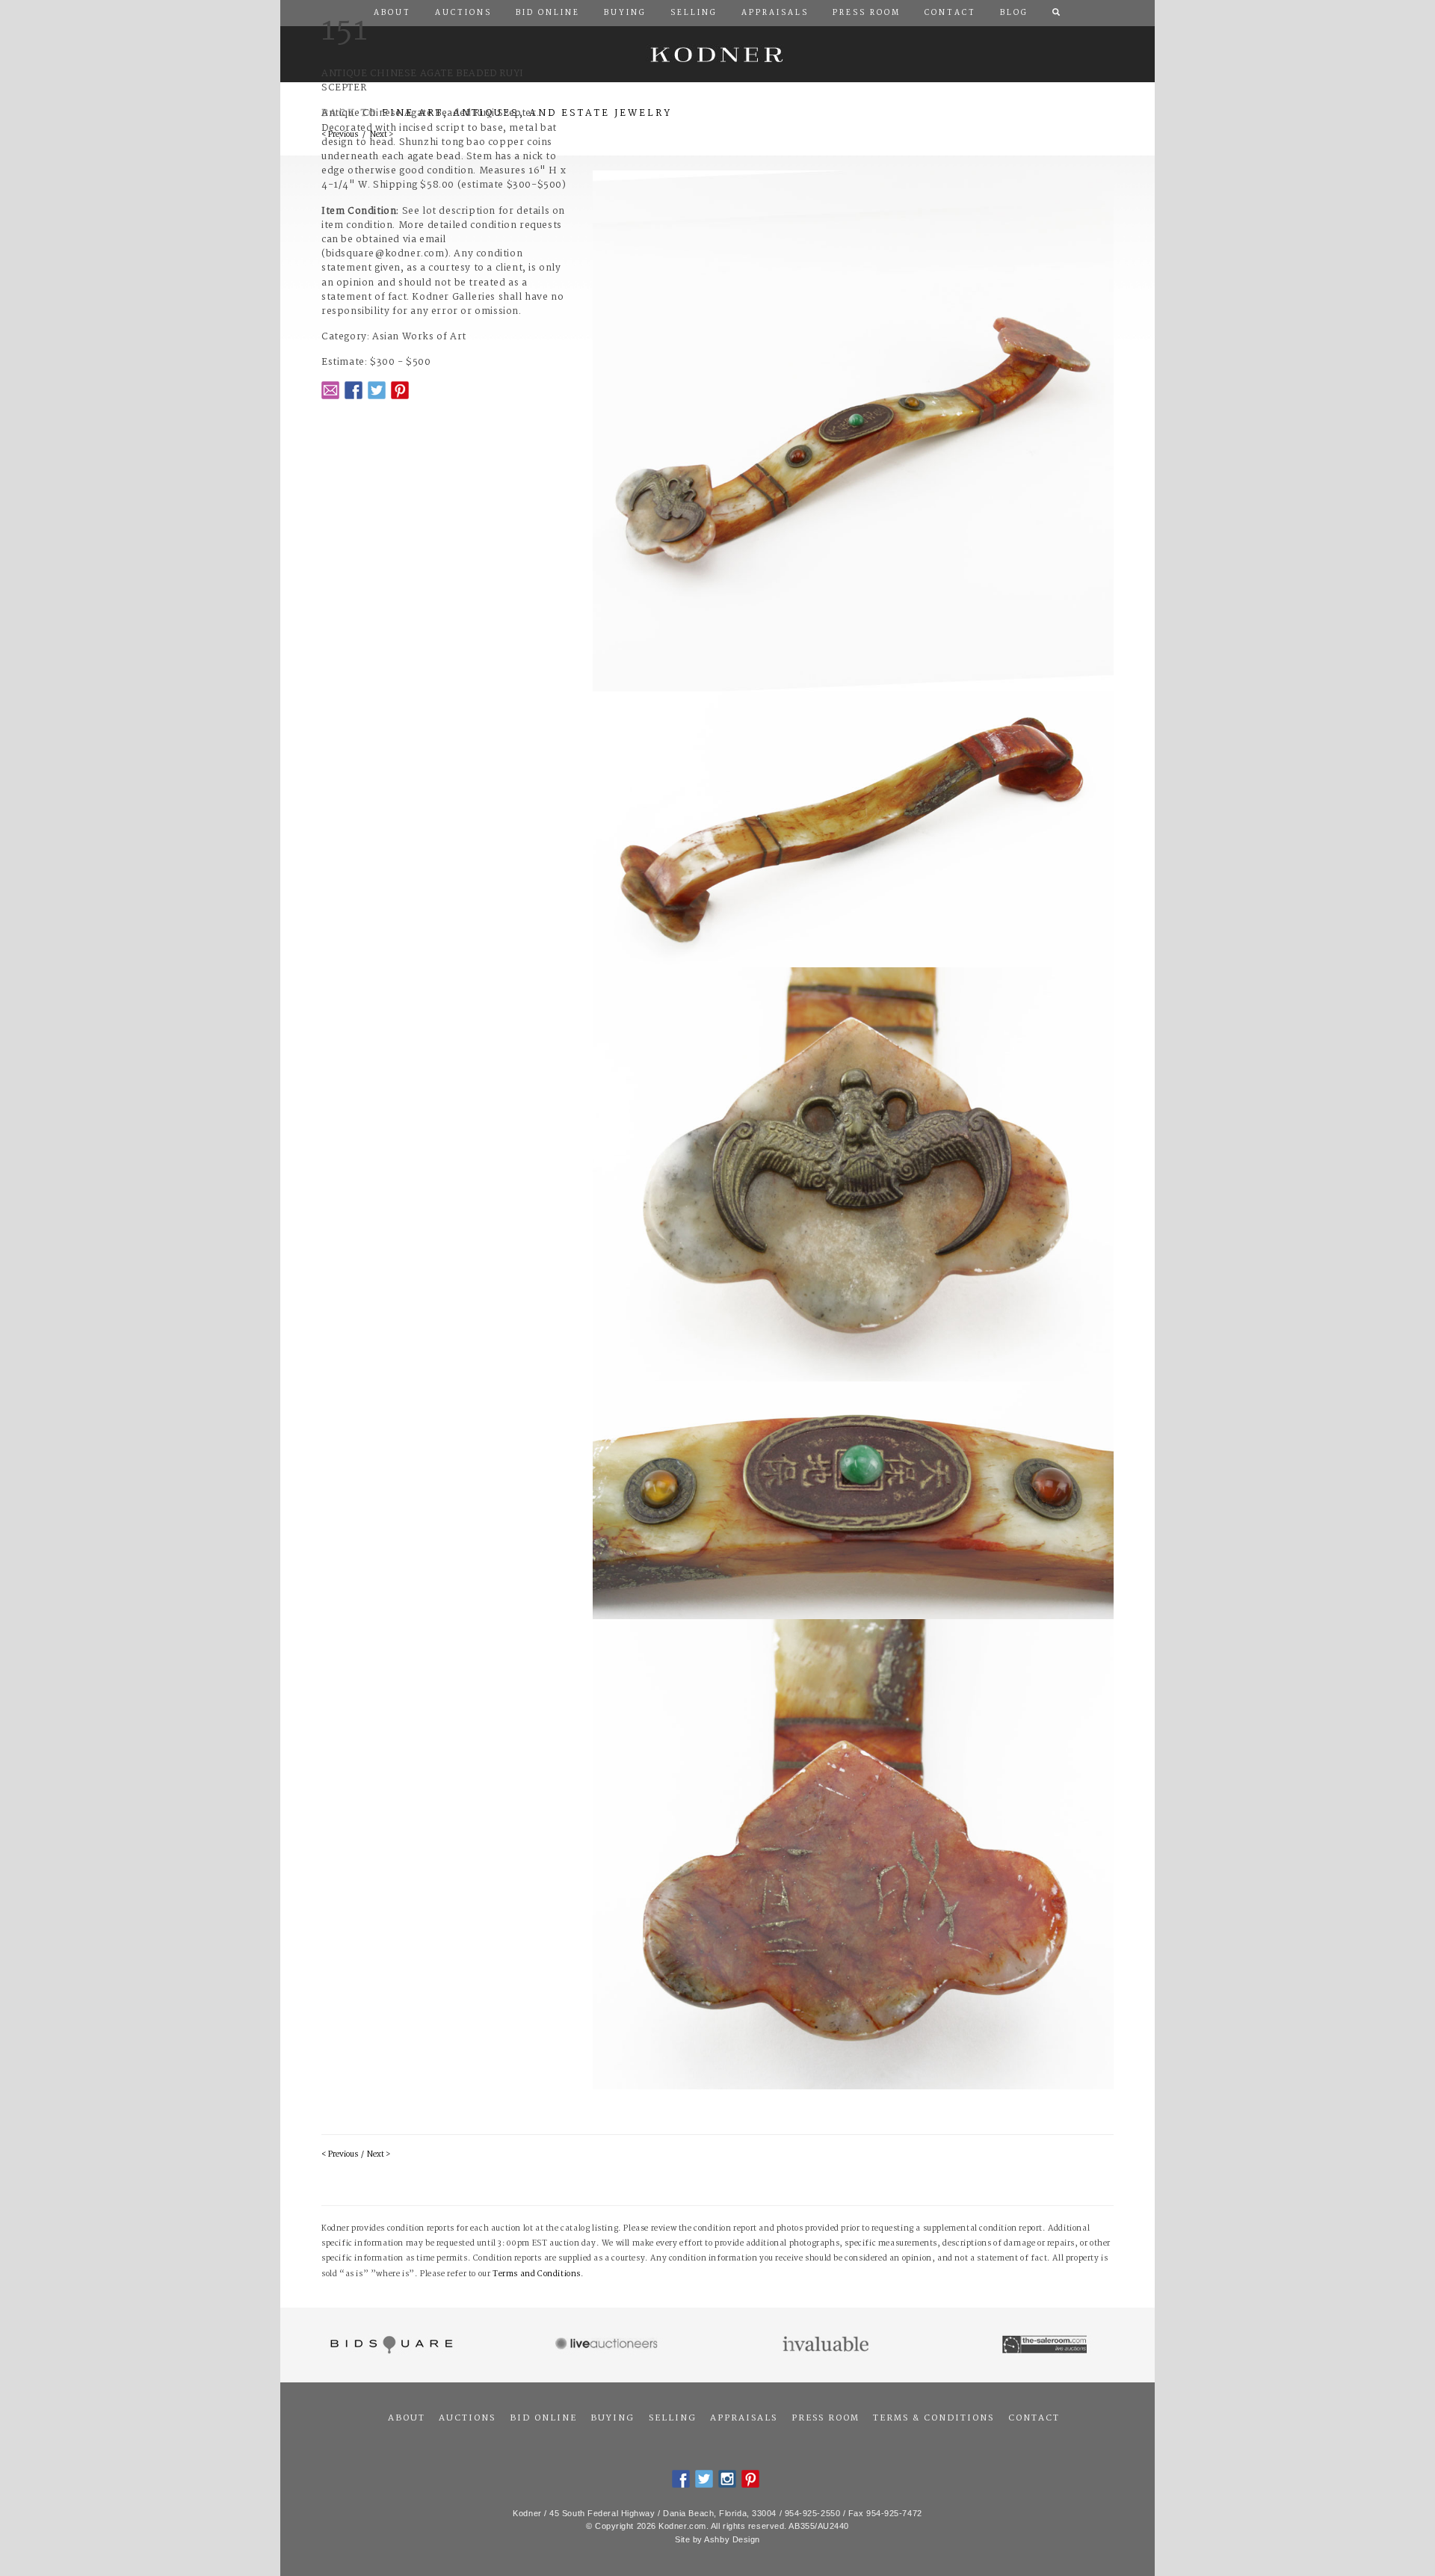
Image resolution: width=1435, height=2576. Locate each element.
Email (330, 390)
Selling (673, 2418)
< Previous (340, 2155)
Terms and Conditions (537, 2274)
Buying (612, 2418)
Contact (1034, 2418)
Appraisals (744, 2418)
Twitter (377, 390)
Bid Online (543, 2418)
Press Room (825, 2418)
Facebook (354, 390)
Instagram (727, 2479)
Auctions (467, 2418)
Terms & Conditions (933, 2418)
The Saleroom (1046, 2345)
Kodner (717, 54)
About (407, 2418)
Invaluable (827, 2345)
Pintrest (400, 390)
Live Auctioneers (609, 2345)
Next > (379, 2155)
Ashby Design (732, 2539)
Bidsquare (390, 2345)
